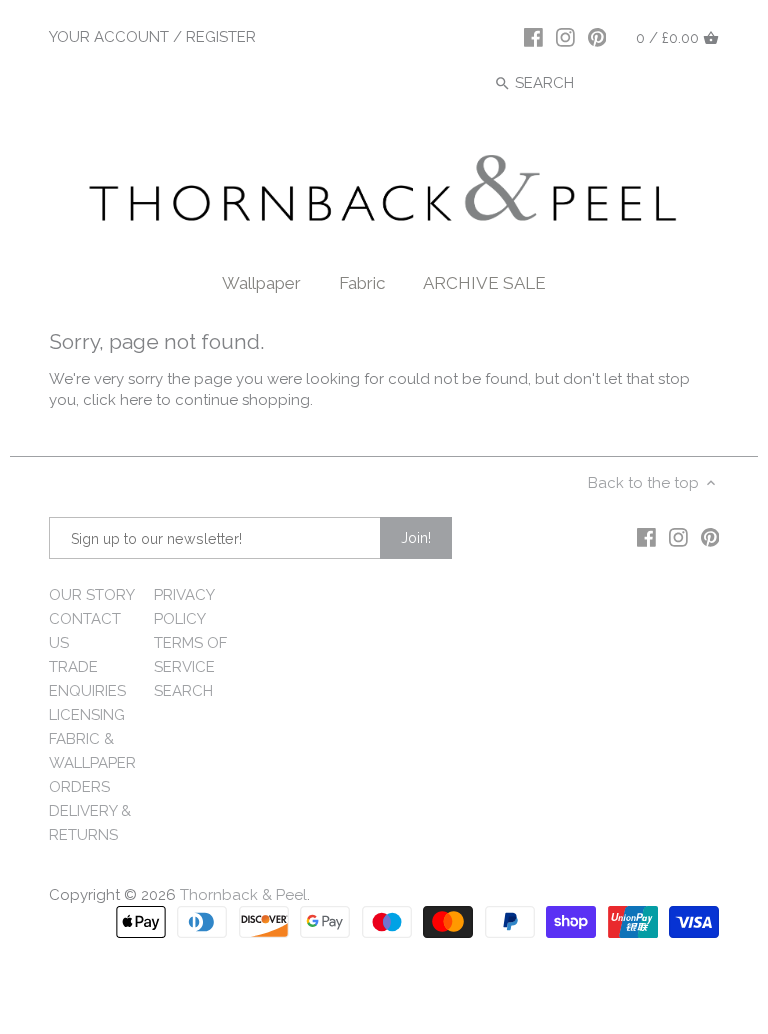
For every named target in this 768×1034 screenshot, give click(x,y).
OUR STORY (92, 595)
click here (117, 400)
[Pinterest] (597, 37)
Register (221, 37)
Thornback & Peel (243, 895)
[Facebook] (533, 37)
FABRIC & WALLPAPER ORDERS (92, 763)
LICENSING (87, 715)
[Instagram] (565, 37)
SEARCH (183, 691)
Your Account (109, 37)
